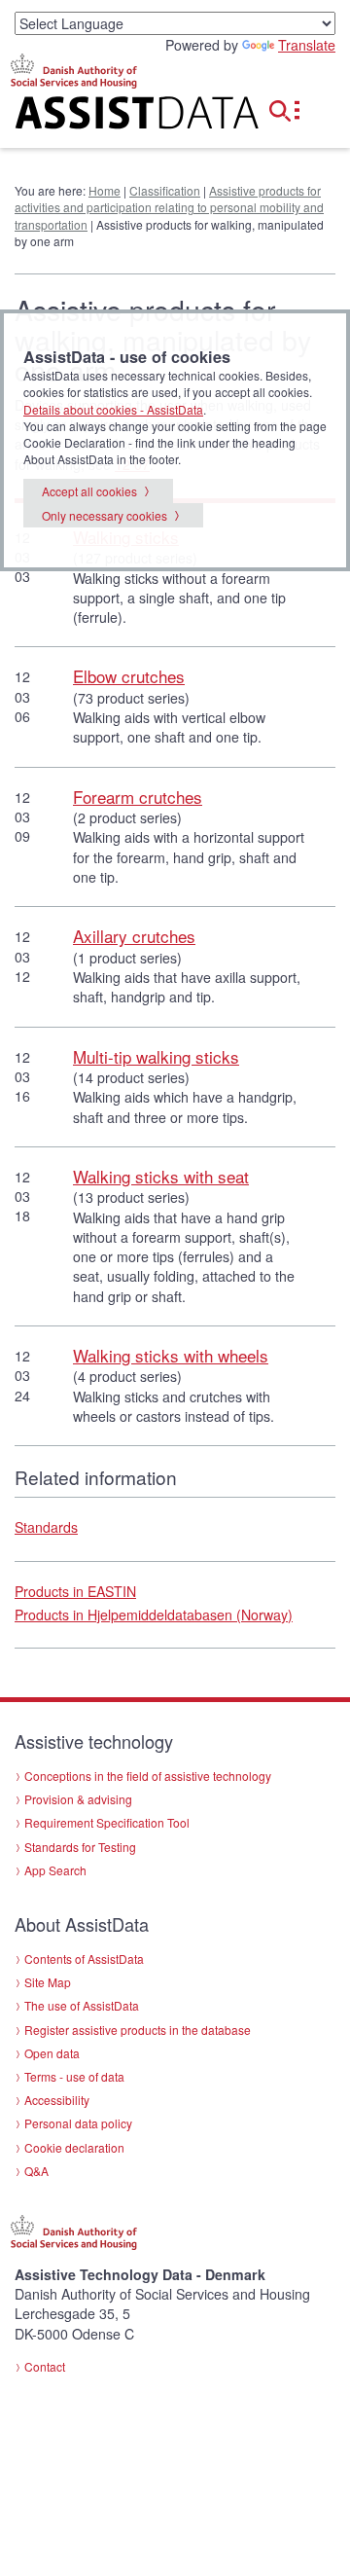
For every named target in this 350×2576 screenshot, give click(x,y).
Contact (45, 2366)
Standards (46, 1527)
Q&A (36, 2171)
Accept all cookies (89, 491)
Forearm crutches (138, 797)
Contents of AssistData (84, 1959)
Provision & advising (78, 1799)
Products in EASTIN (75, 1591)
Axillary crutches (134, 936)
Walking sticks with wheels (171, 1355)
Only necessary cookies (105, 515)
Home (105, 190)
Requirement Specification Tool (107, 1822)
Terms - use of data (74, 2076)
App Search (55, 1870)
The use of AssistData (82, 2005)
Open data (52, 2053)
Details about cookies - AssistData (113, 409)
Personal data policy (78, 2123)
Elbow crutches (129, 676)
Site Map (48, 1982)
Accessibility (57, 2100)
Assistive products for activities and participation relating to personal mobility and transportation (169, 207)
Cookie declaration (74, 2147)
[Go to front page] (117, 116)
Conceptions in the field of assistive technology (148, 1776)
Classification (165, 190)
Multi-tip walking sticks (156, 1056)
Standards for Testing (80, 1847)
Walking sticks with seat (161, 1176)
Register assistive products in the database (138, 2030)
